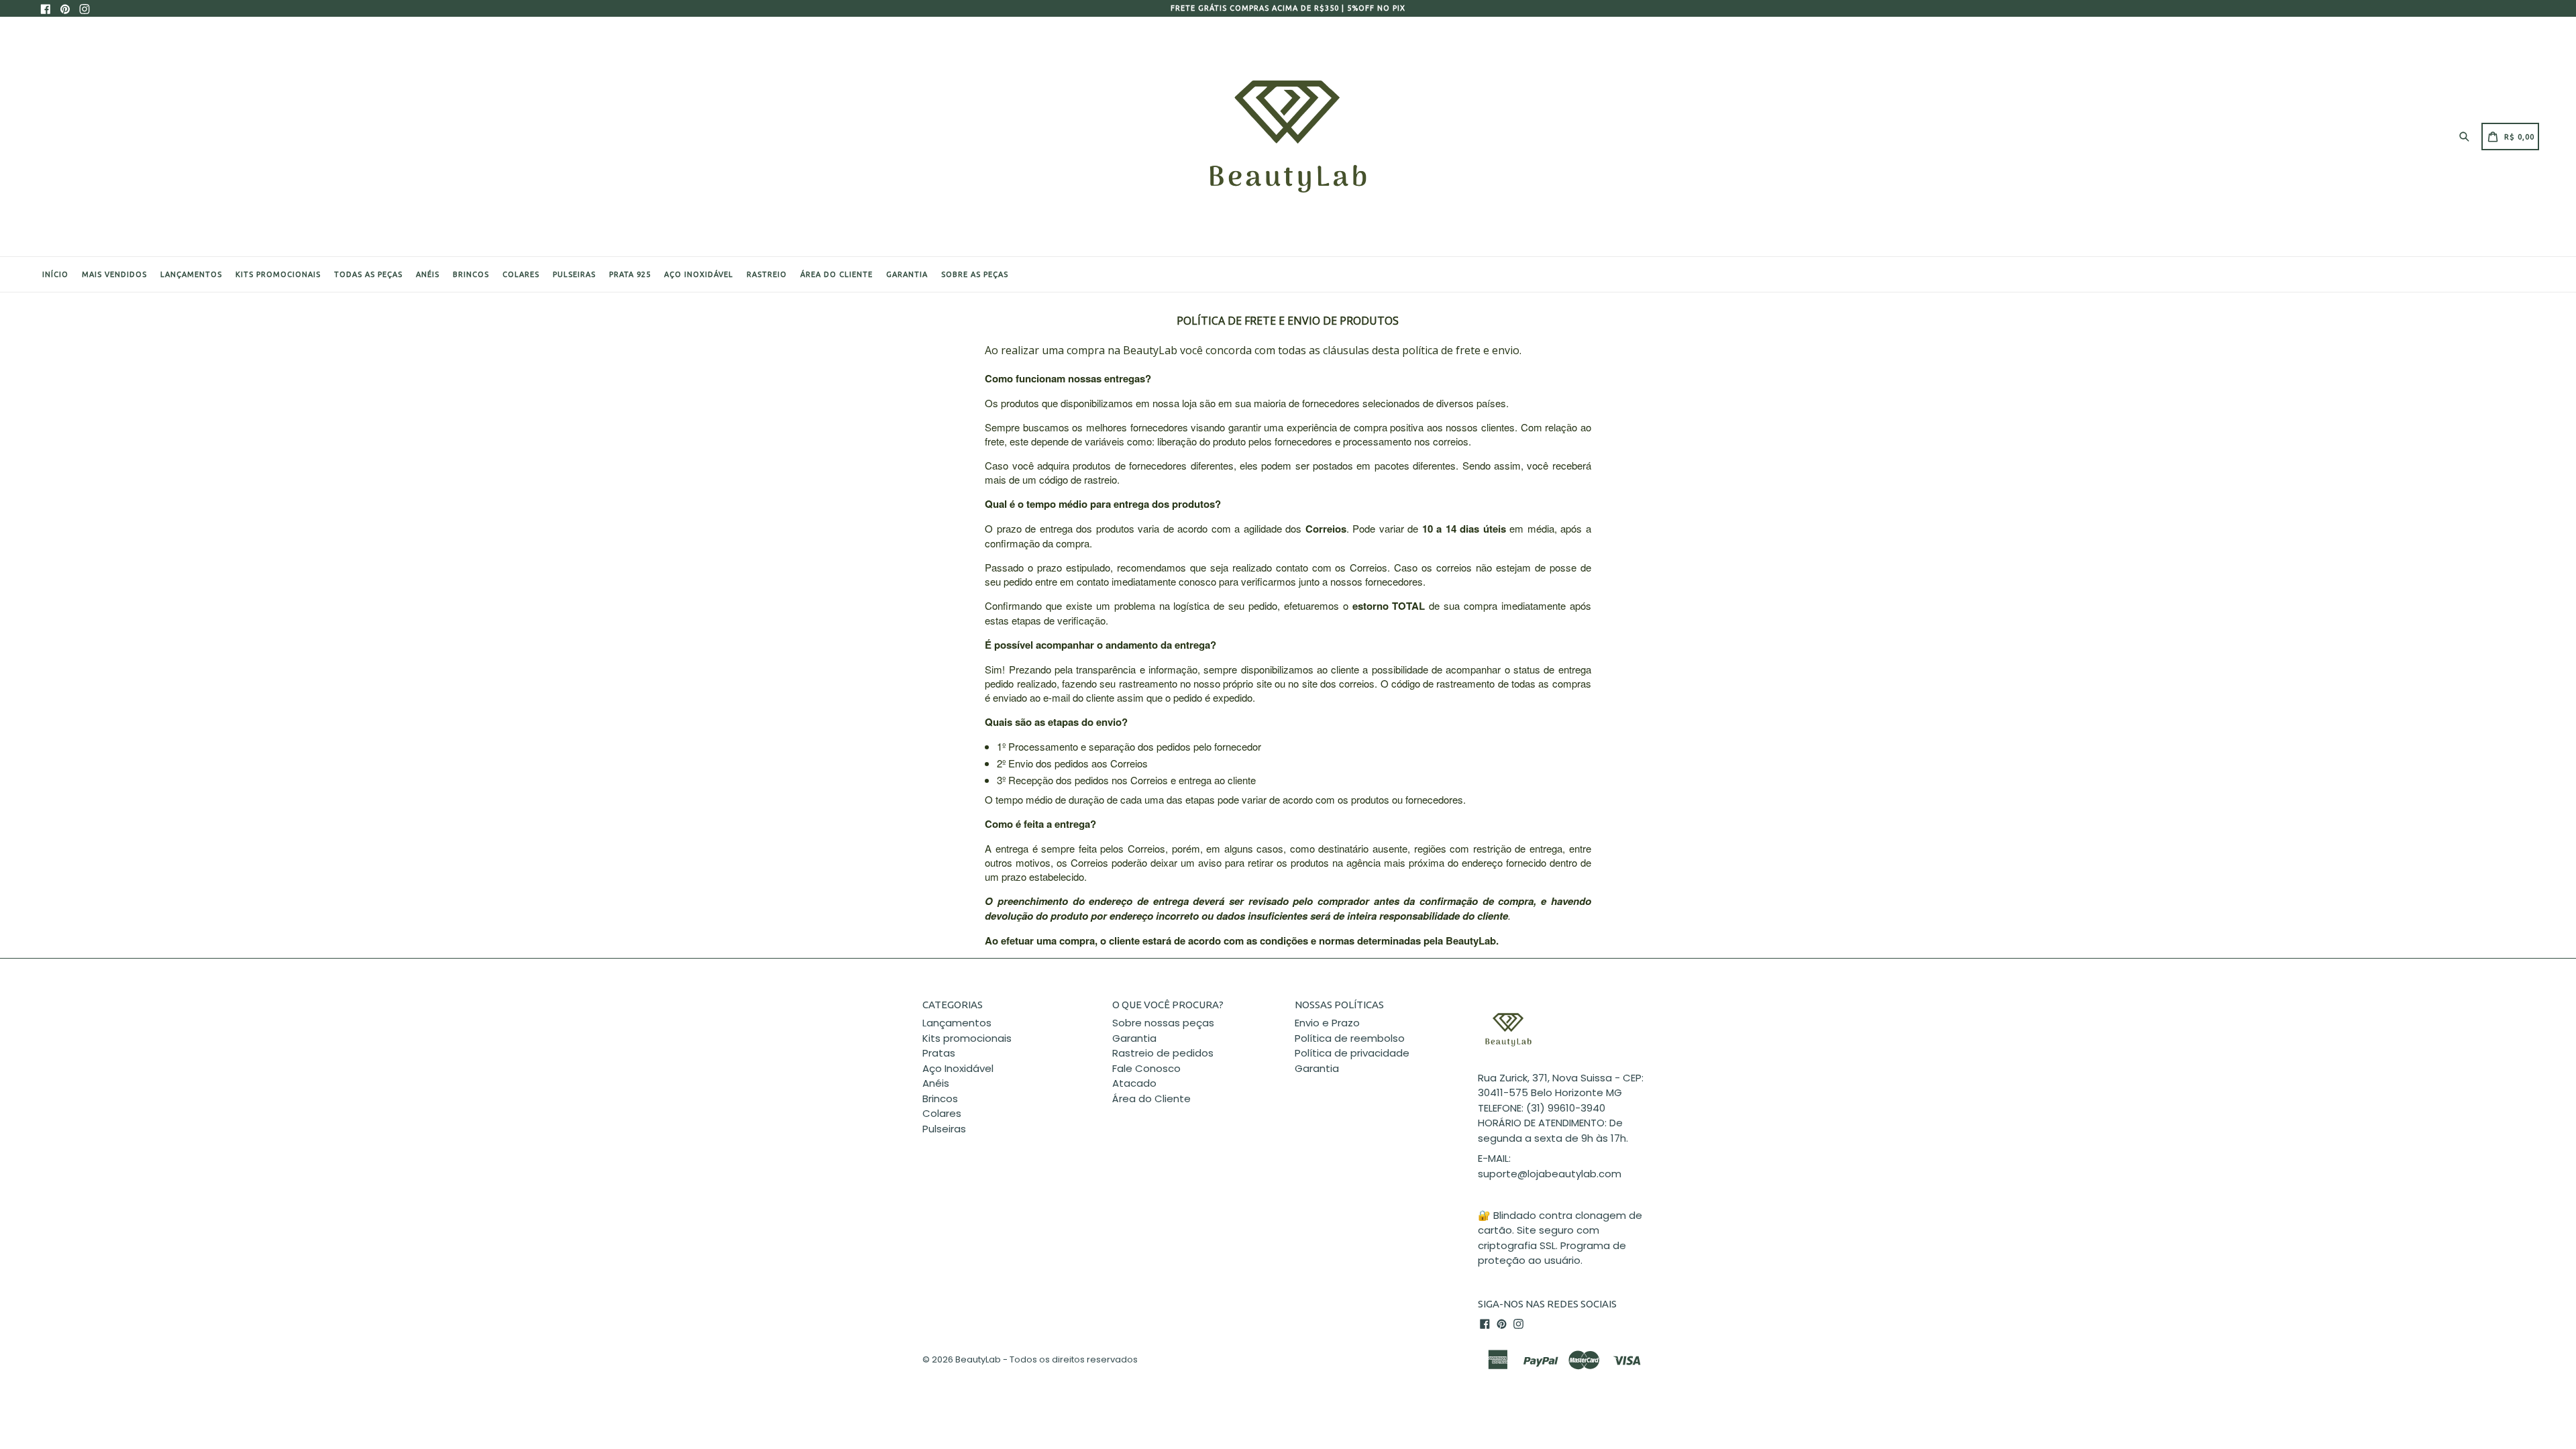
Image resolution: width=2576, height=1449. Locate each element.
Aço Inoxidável (699, 274)
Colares (521, 274)
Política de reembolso (1350, 1038)
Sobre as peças (975, 274)
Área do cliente (837, 274)
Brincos (471, 274)
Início (55, 274)
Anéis (428, 274)
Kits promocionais (278, 274)
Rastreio (767, 274)
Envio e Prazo (1327, 1023)
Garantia (907, 274)
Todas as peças (368, 274)
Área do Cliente (1151, 1098)
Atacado (1134, 1083)
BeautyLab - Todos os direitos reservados (1046, 1359)
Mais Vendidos (114, 274)
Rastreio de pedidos (1163, 1053)
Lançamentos (191, 274)
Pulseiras (574, 274)
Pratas (939, 1053)
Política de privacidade (1352, 1053)
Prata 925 (630, 274)
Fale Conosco (1146, 1068)
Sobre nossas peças (1163, 1023)
